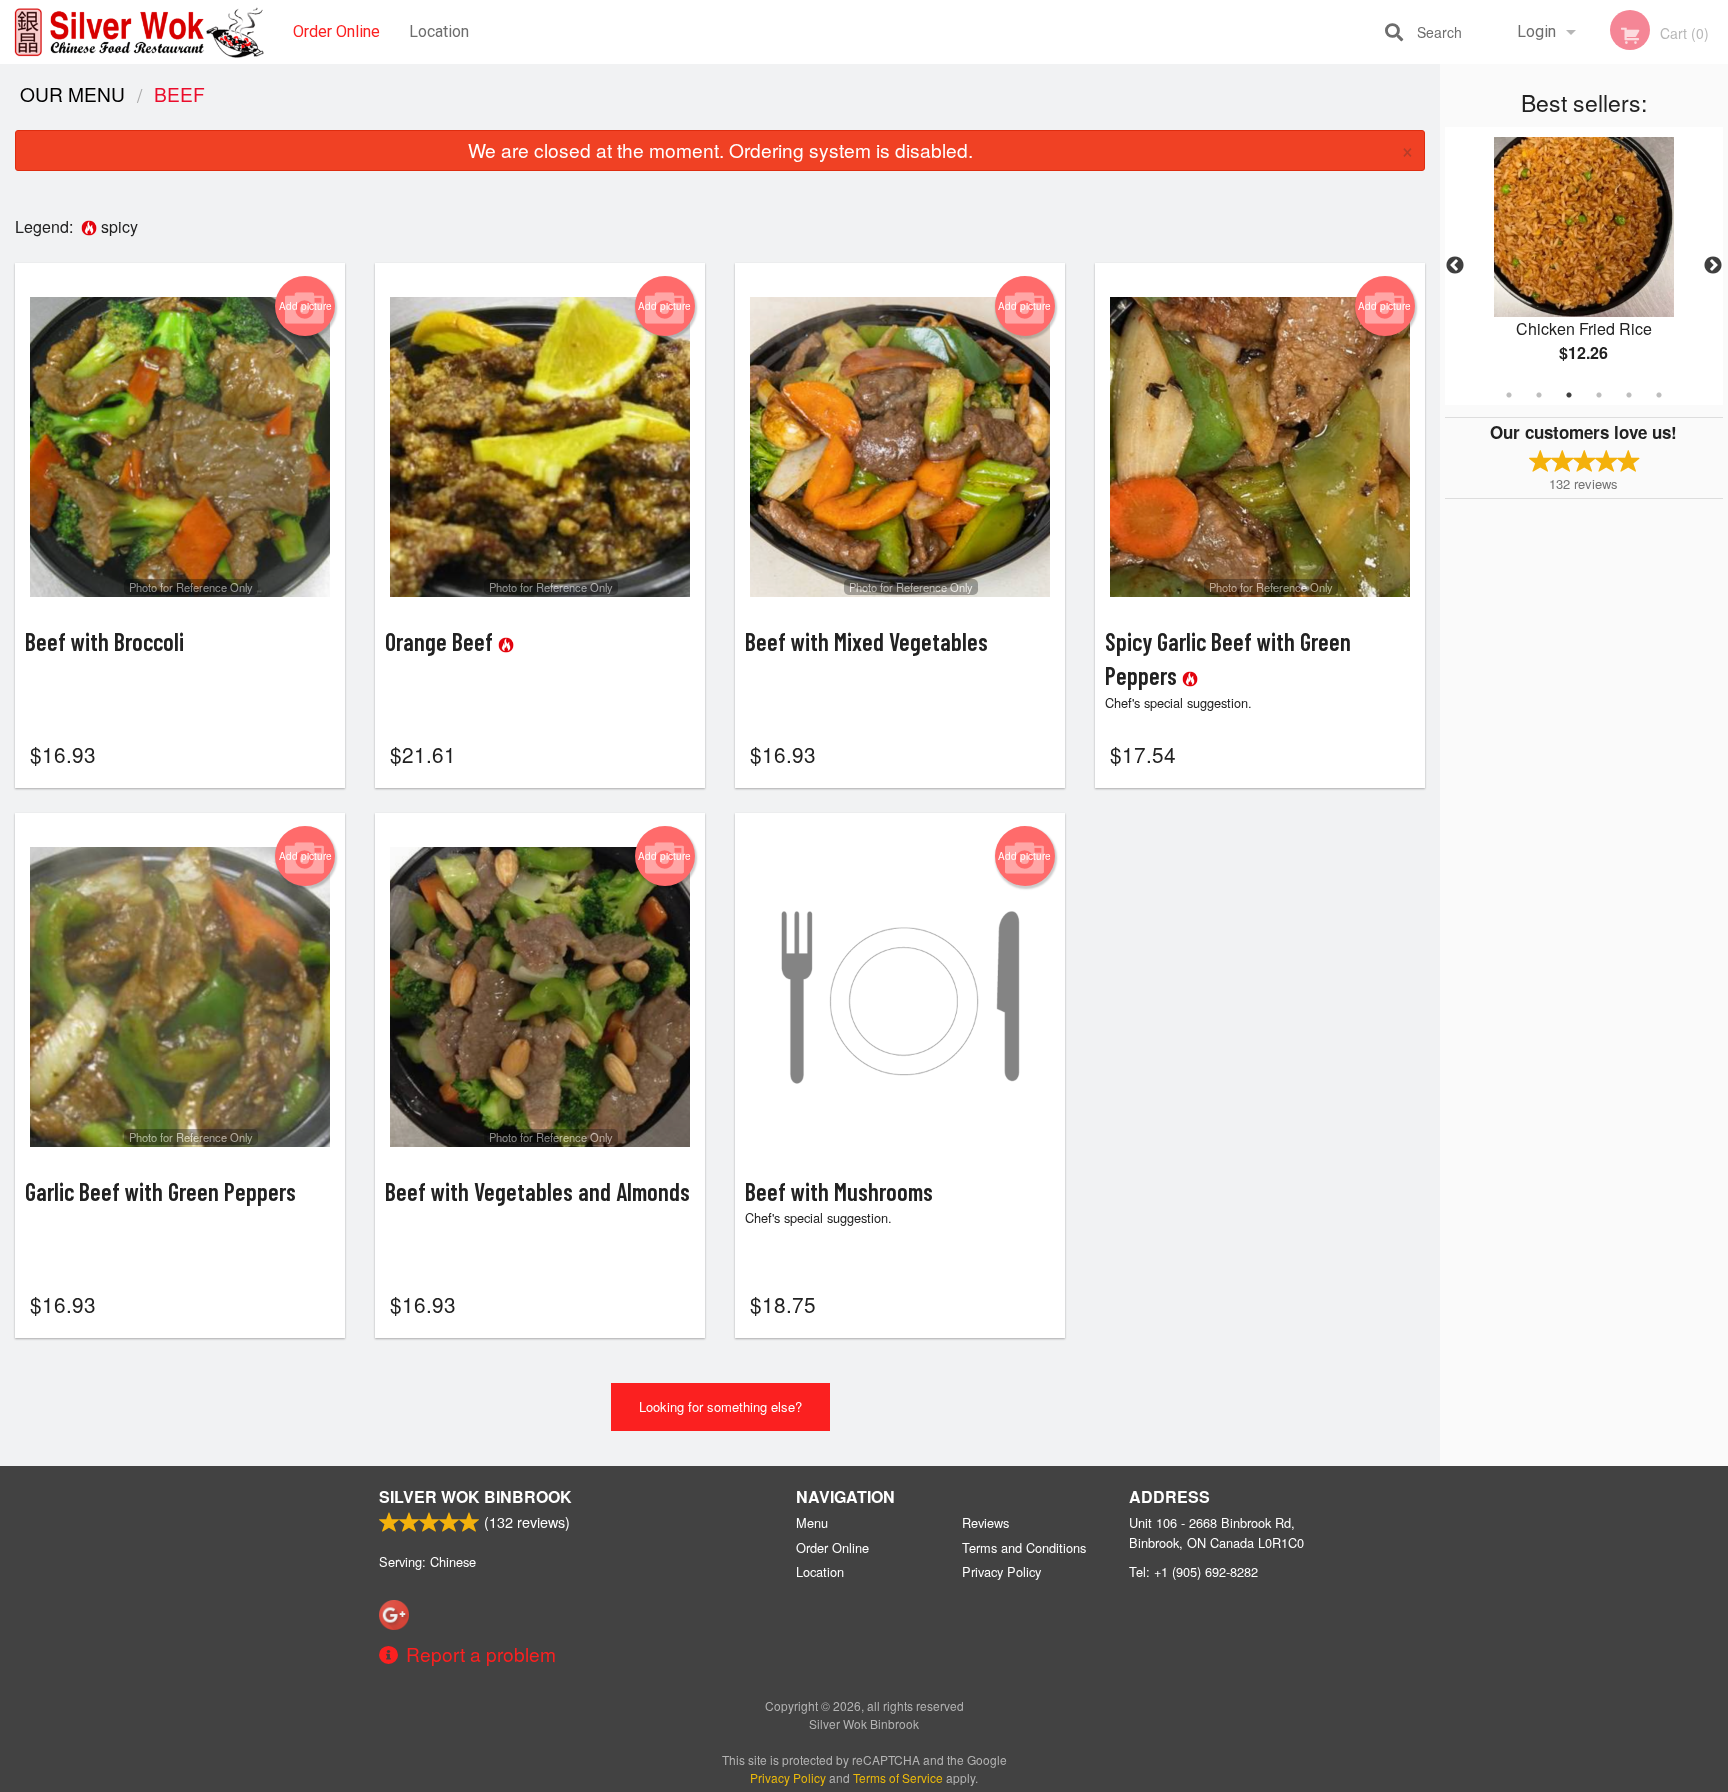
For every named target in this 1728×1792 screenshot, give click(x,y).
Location (439, 31)
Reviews (985, 1522)
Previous (1455, 266)
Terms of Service (898, 1777)
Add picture (305, 306)
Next (1713, 266)
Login (1536, 31)
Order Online (336, 31)
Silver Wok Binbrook (475, 1496)
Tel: (1193, 1571)
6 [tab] (1659, 395)
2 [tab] (1539, 395)
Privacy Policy (1001, 1571)
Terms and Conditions (1024, 1547)
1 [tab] (1509, 395)
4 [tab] (1599, 395)
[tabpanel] (1584, 266)
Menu (812, 1522)
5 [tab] (1629, 395)
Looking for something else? (720, 1406)
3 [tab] (1569, 395)
